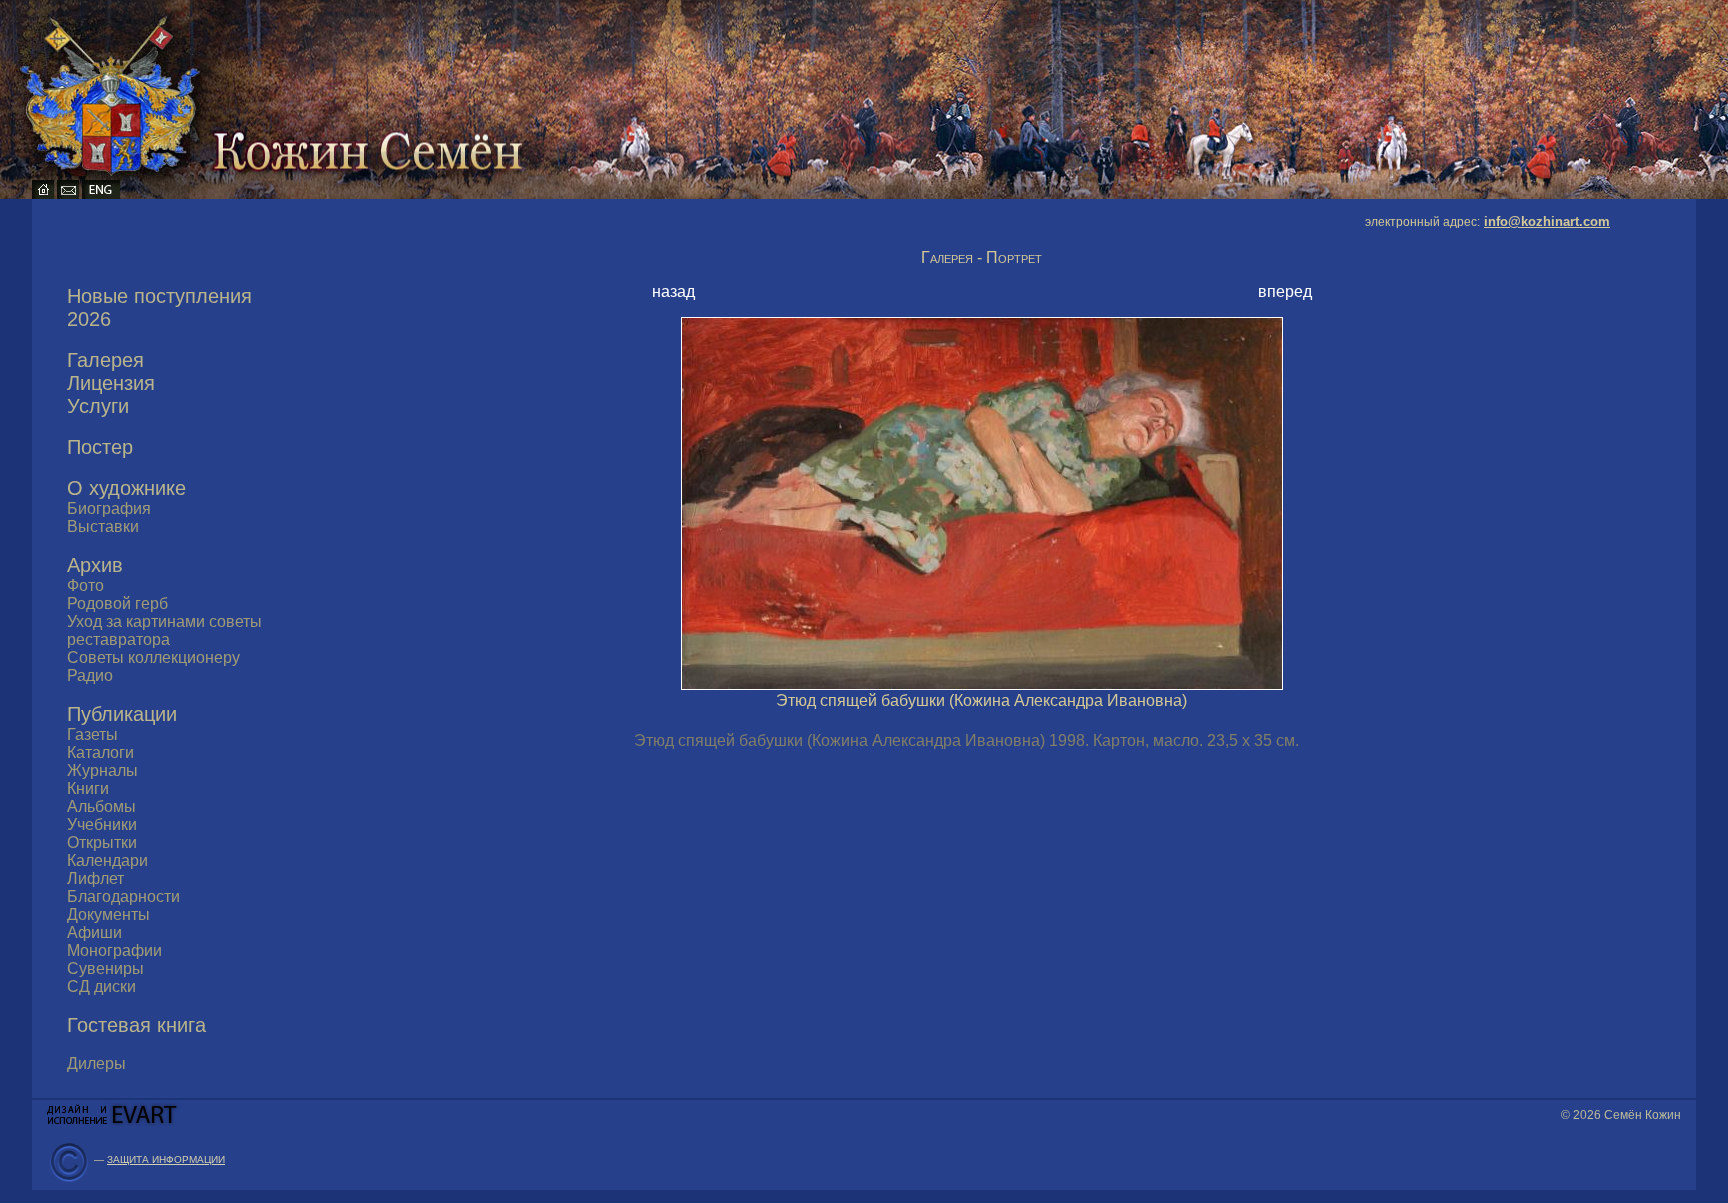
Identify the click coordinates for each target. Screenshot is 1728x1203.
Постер (100, 447)
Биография (109, 508)
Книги (88, 788)
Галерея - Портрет (981, 257)
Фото (85, 585)
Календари (107, 860)
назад (673, 291)
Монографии (114, 950)
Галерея (105, 360)
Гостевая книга (136, 1025)
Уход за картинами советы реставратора (164, 630)
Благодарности (123, 896)
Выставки (103, 526)
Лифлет (95, 878)
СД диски (101, 986)
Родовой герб (117, 603)
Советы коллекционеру (153, 657)
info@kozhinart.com (1547, 221)
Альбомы (101, 806)
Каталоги (100, 752)
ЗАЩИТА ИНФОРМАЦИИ (166, 1159)
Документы (108, 914)
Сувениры (105, 968)
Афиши (94, 932)
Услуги (98, 406)
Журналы (102, 770)
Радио (90, 675)
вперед (1285, 291)
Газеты (92, 734)
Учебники (102, 824)
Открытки (102, 842)
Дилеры (96, 1063)
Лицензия (111, 383)
